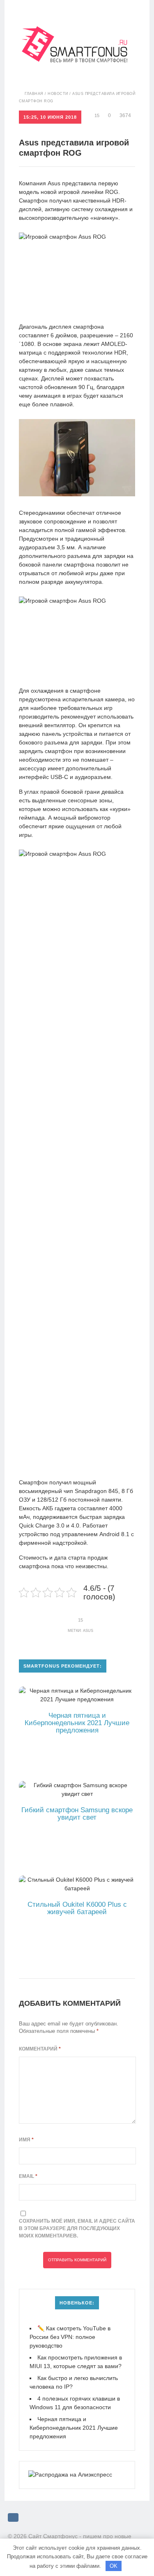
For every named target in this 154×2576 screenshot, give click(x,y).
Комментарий (40, 2049)
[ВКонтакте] (13, 2517)
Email (28, 2176)
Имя (26, 2140)
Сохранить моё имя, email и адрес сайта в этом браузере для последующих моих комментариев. (77, 2228)
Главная (34, 94)
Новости (58, 94)
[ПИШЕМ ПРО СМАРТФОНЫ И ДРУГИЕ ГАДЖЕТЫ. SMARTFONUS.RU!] (77, 31)
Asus (88, 1631)
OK (114, 2566)
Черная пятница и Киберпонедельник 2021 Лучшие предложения (74, 2428)
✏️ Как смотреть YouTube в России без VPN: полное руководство (70, 2337)
